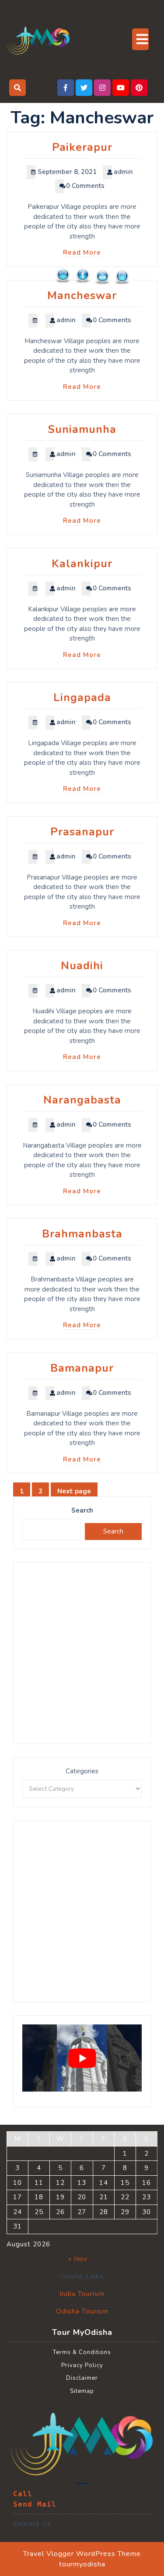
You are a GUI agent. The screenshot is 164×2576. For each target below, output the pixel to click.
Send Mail (35, 2504)
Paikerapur (82, 147)
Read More (82, 252)
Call (23, 2494)
